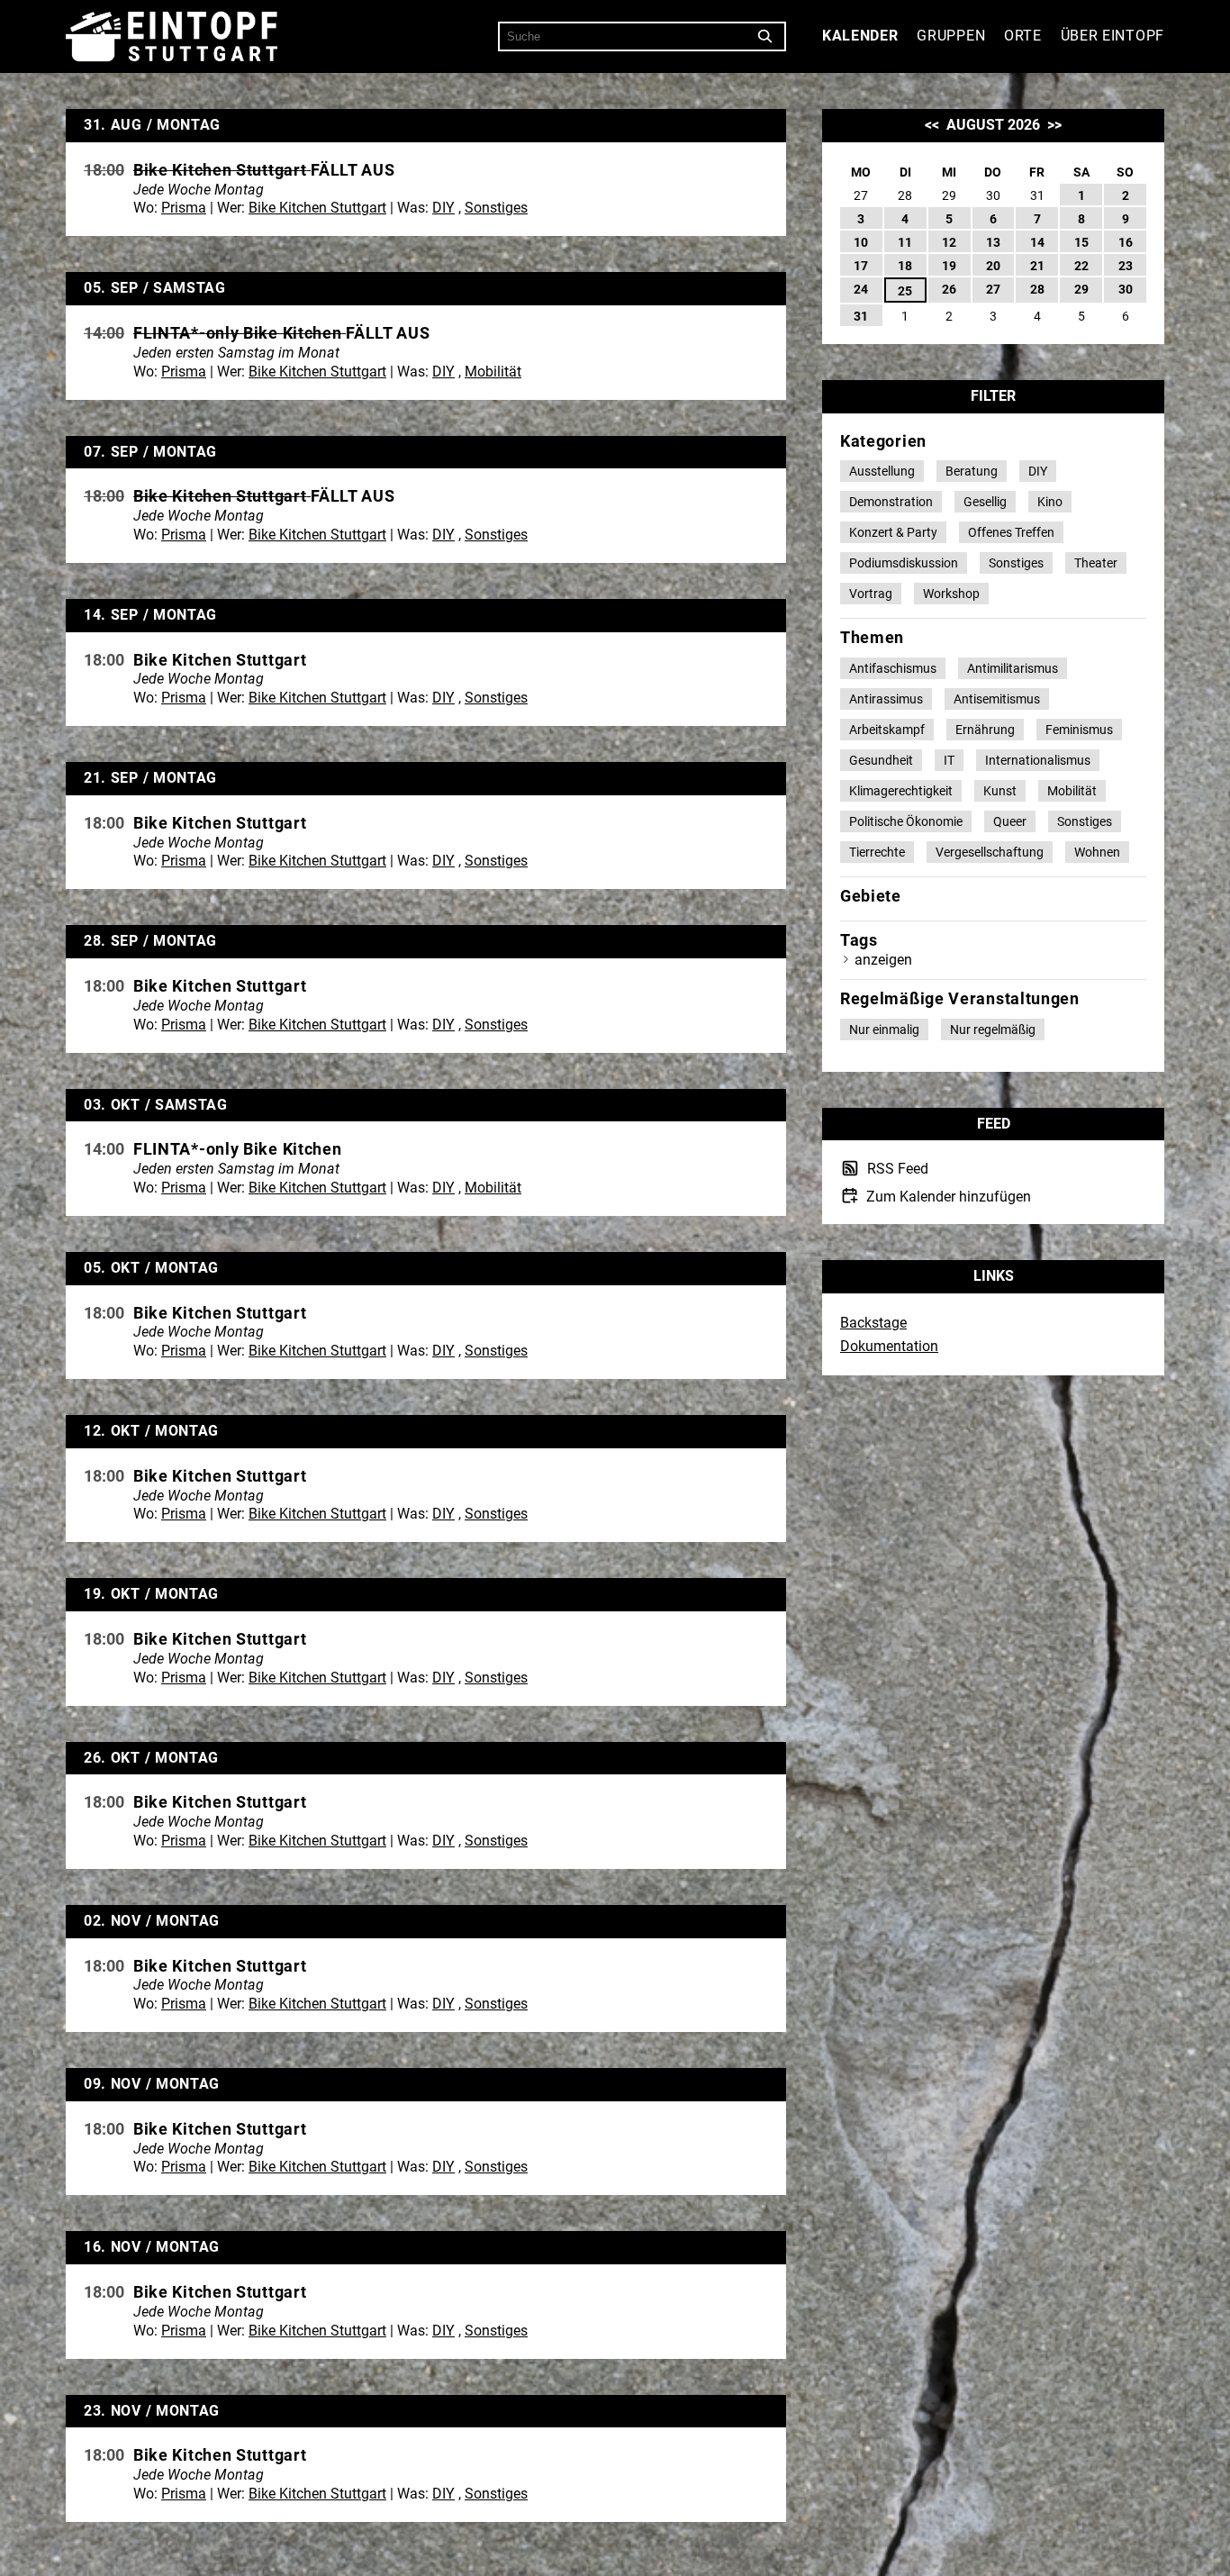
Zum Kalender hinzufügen (947, 1196)
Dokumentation (889, 1346)
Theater (1096, 563)
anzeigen (883, 960)
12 (949, 242)
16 (1126, 242)
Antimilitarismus (1013, 668)
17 (861, 266)
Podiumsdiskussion (904, 563)
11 (905, 242)
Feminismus (1079, 730)
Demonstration (891, 502)
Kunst (1000, 791)
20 (993, 266)
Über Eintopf (1112, 36)
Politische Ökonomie (906, 821)
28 (1037, 289)
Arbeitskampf (887, 730)
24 (861, 289)
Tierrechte (877, 852)
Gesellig (985, 502)
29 (1081, 289)
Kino (1050, 502)
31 (861, 316)
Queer (1010, 821)
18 (905, 266)
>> (1054, 125)
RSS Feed (896, 1170)
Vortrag (871, 594)
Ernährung (985, 730)
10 (861, 242)
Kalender (860, 36)
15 (1081, 242)
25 (905, 291)
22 (1081, 266)
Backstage (873, 1323)
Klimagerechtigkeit (901, 791)
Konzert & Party (893, 532)
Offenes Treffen (1011, 532)
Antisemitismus (997, 699)
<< (932, 125)
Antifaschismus (893, 668)
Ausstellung (882, 471)
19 (949, 266)
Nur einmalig (884, 1029)
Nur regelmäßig (993, 1029)
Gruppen (951, 36)
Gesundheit (881, 760)
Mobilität (493, 372)
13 (993, 242)
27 (993, 289)
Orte (1023, 36)
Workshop (951, 594)
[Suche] (765, 37)
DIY (443, 208)
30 (1126, 289)
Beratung (972, 471)
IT (949, 760)
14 (1037, 242)
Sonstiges (496, 208)
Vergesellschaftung (990, 852)
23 (1126, 266)
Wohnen (1097, 852)
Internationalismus (1038, 760)
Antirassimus (886, 699)
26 (949, 289)
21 (1037, 266)
